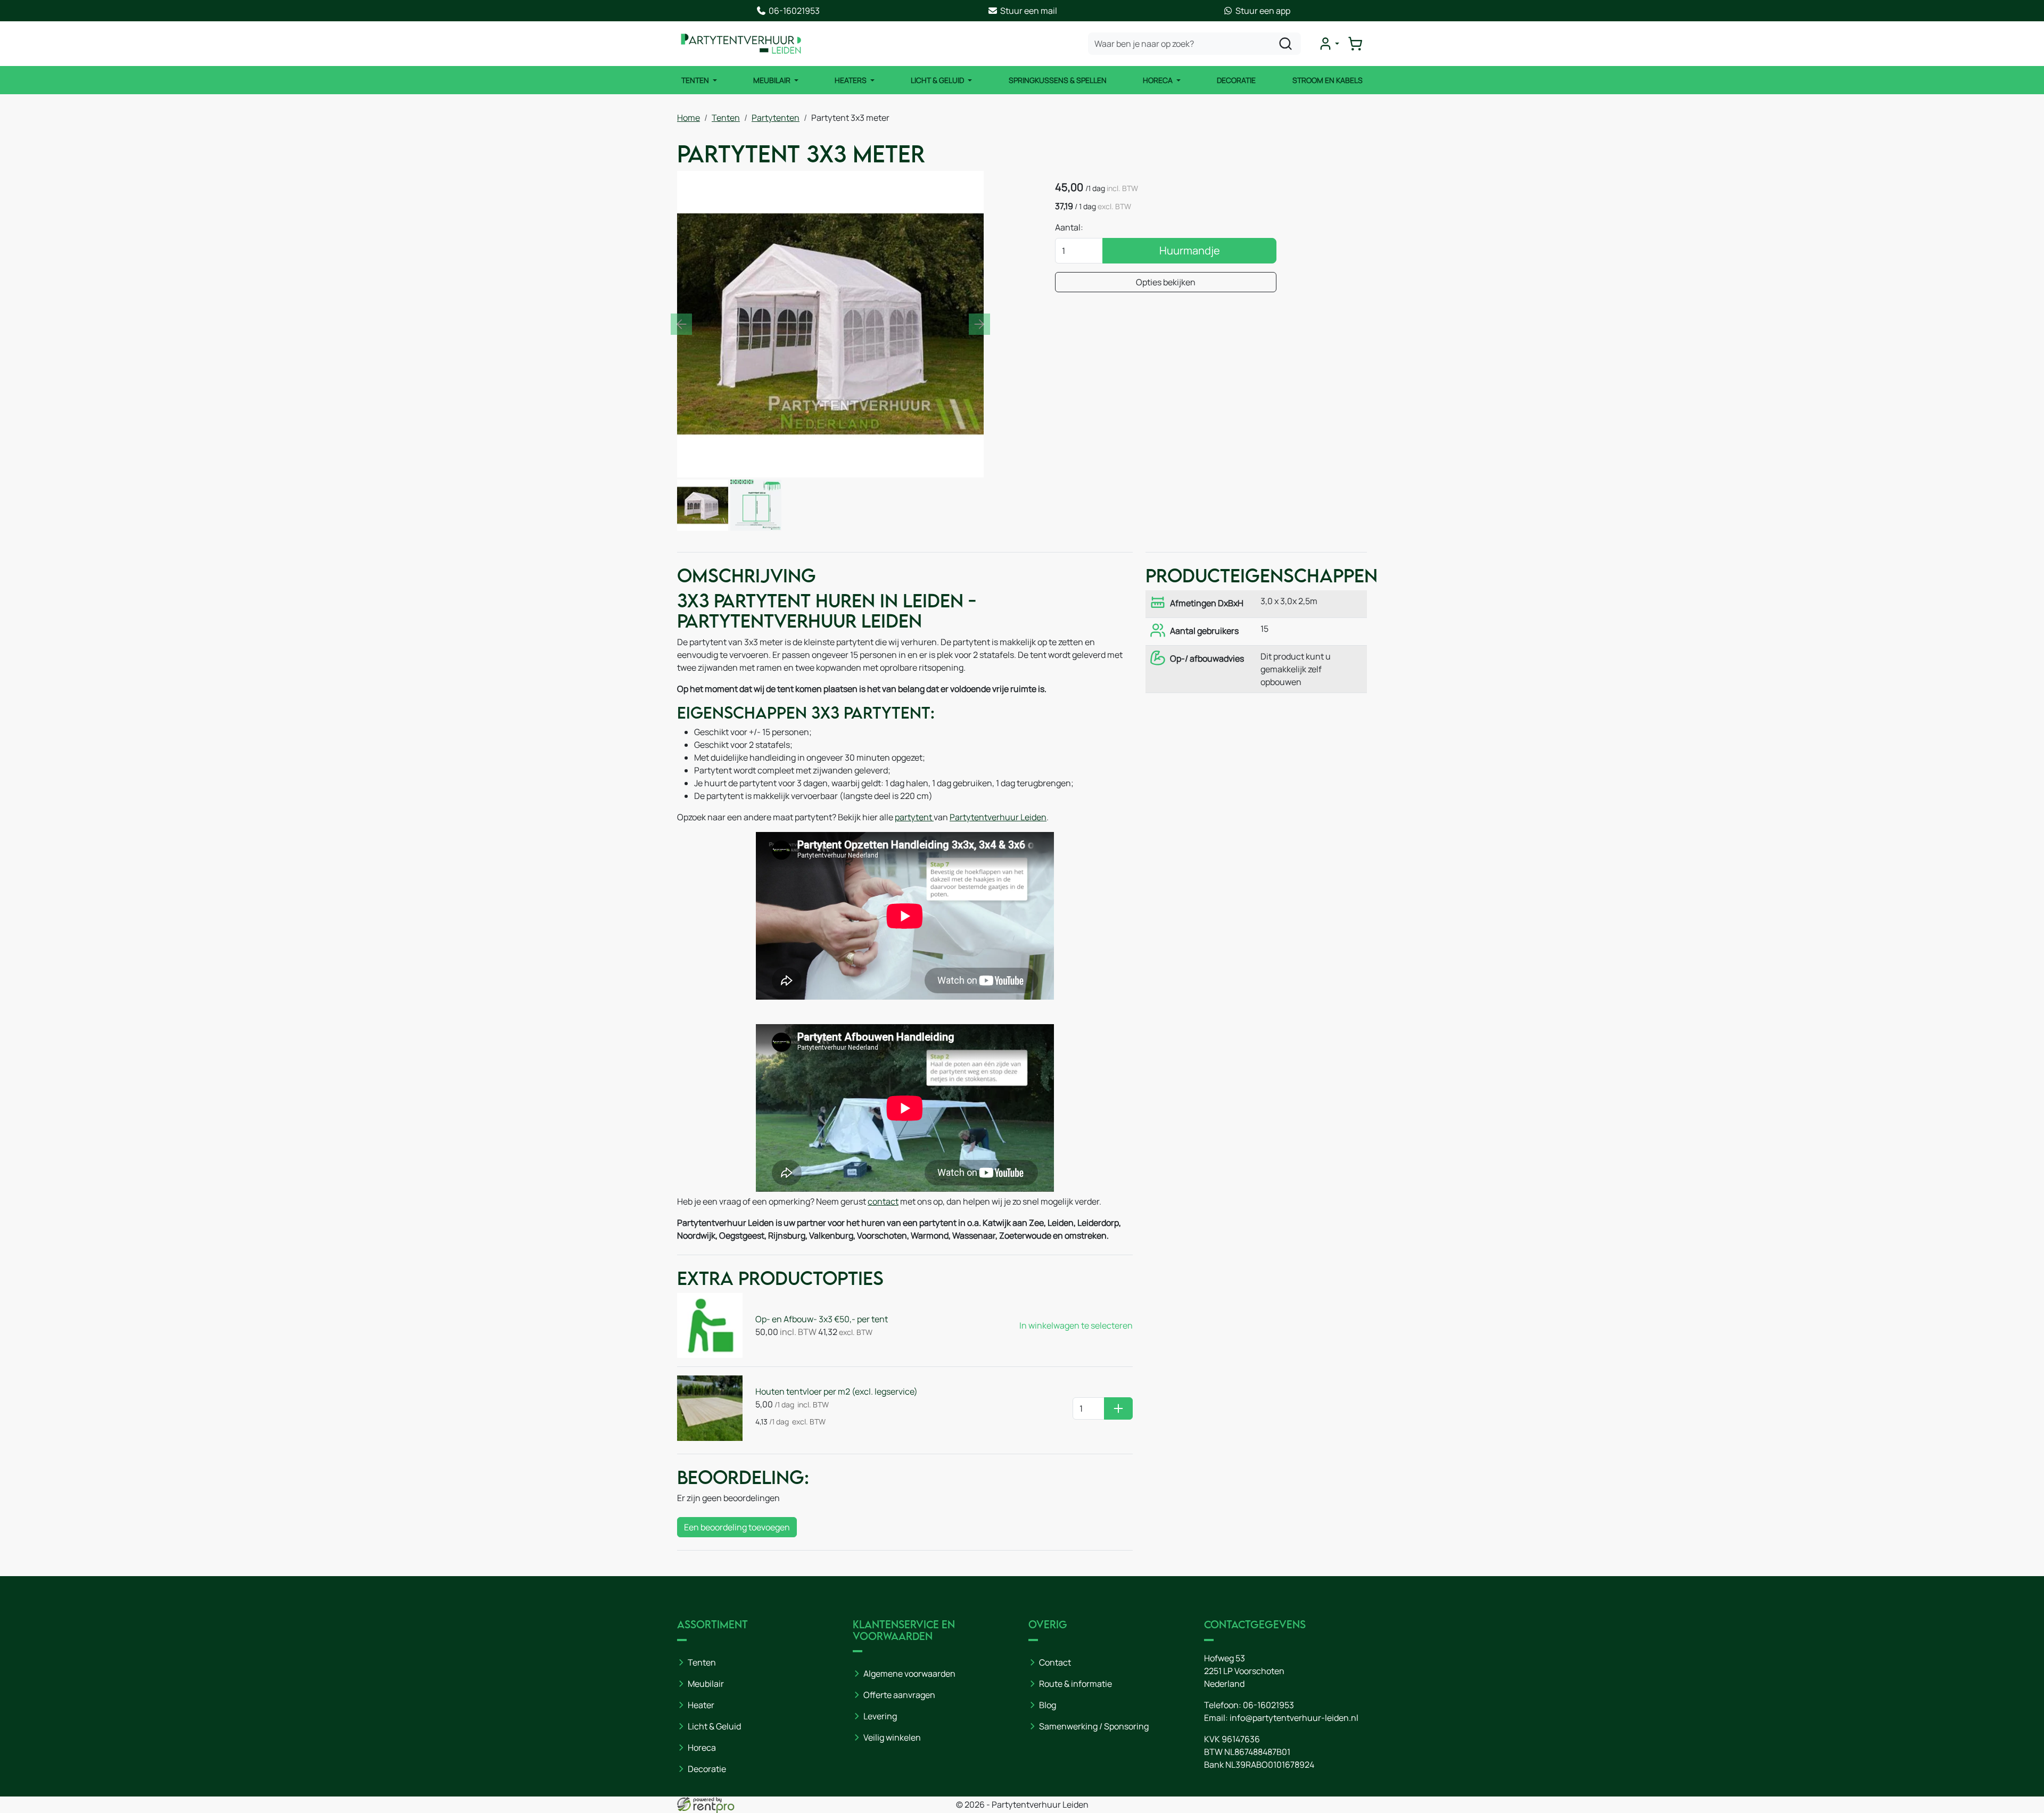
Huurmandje (1190, 250)
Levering (880, 1716)
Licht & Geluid (938, 80)
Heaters (851, 80)
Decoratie (1236, 80)
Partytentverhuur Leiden (998, 817)
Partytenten (776, 118)
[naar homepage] (741, 44)
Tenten (696, 80)
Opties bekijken (1166, 282)
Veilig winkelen (892, 1737)
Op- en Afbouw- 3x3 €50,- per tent (822, 1319)
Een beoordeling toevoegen (737, 1527)
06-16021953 (1268, 1705)
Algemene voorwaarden (909, 1674)
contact (883, 1201)
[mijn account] (1329, 44)
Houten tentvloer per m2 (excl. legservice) (836, 1391)
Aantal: (1069, 227)
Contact (1055, 1662)
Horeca (1159, 80)
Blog (1048, 1705)
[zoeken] (1285, 44)
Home (689, 118)
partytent (913, 817)
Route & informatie (1075, 1684)
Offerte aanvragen (899, 1695)
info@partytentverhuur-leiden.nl (1294, 1718)
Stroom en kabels (1328, 80)
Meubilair (773, 80)
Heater (701, 1705)
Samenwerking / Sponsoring (1094, 1726)
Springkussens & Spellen (1058, 80)
